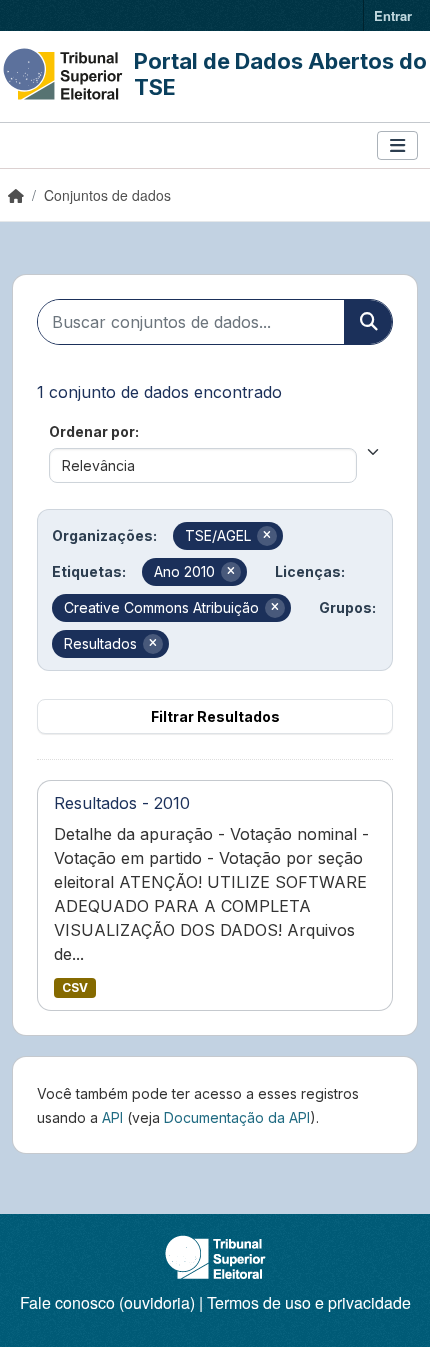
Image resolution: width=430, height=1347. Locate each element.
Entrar (393, 15)
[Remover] (267, 536)
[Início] (16, 195)
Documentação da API (237, 1117)
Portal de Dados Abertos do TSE (280, 74)
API (112, 1117)
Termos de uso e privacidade (309, 1302)
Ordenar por (92, 431)
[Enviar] (368, 322)
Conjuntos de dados (107, 195)
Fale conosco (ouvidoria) (107, 1302)
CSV (75, 987)
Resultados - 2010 (122, 803)
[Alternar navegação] (397, 145)
